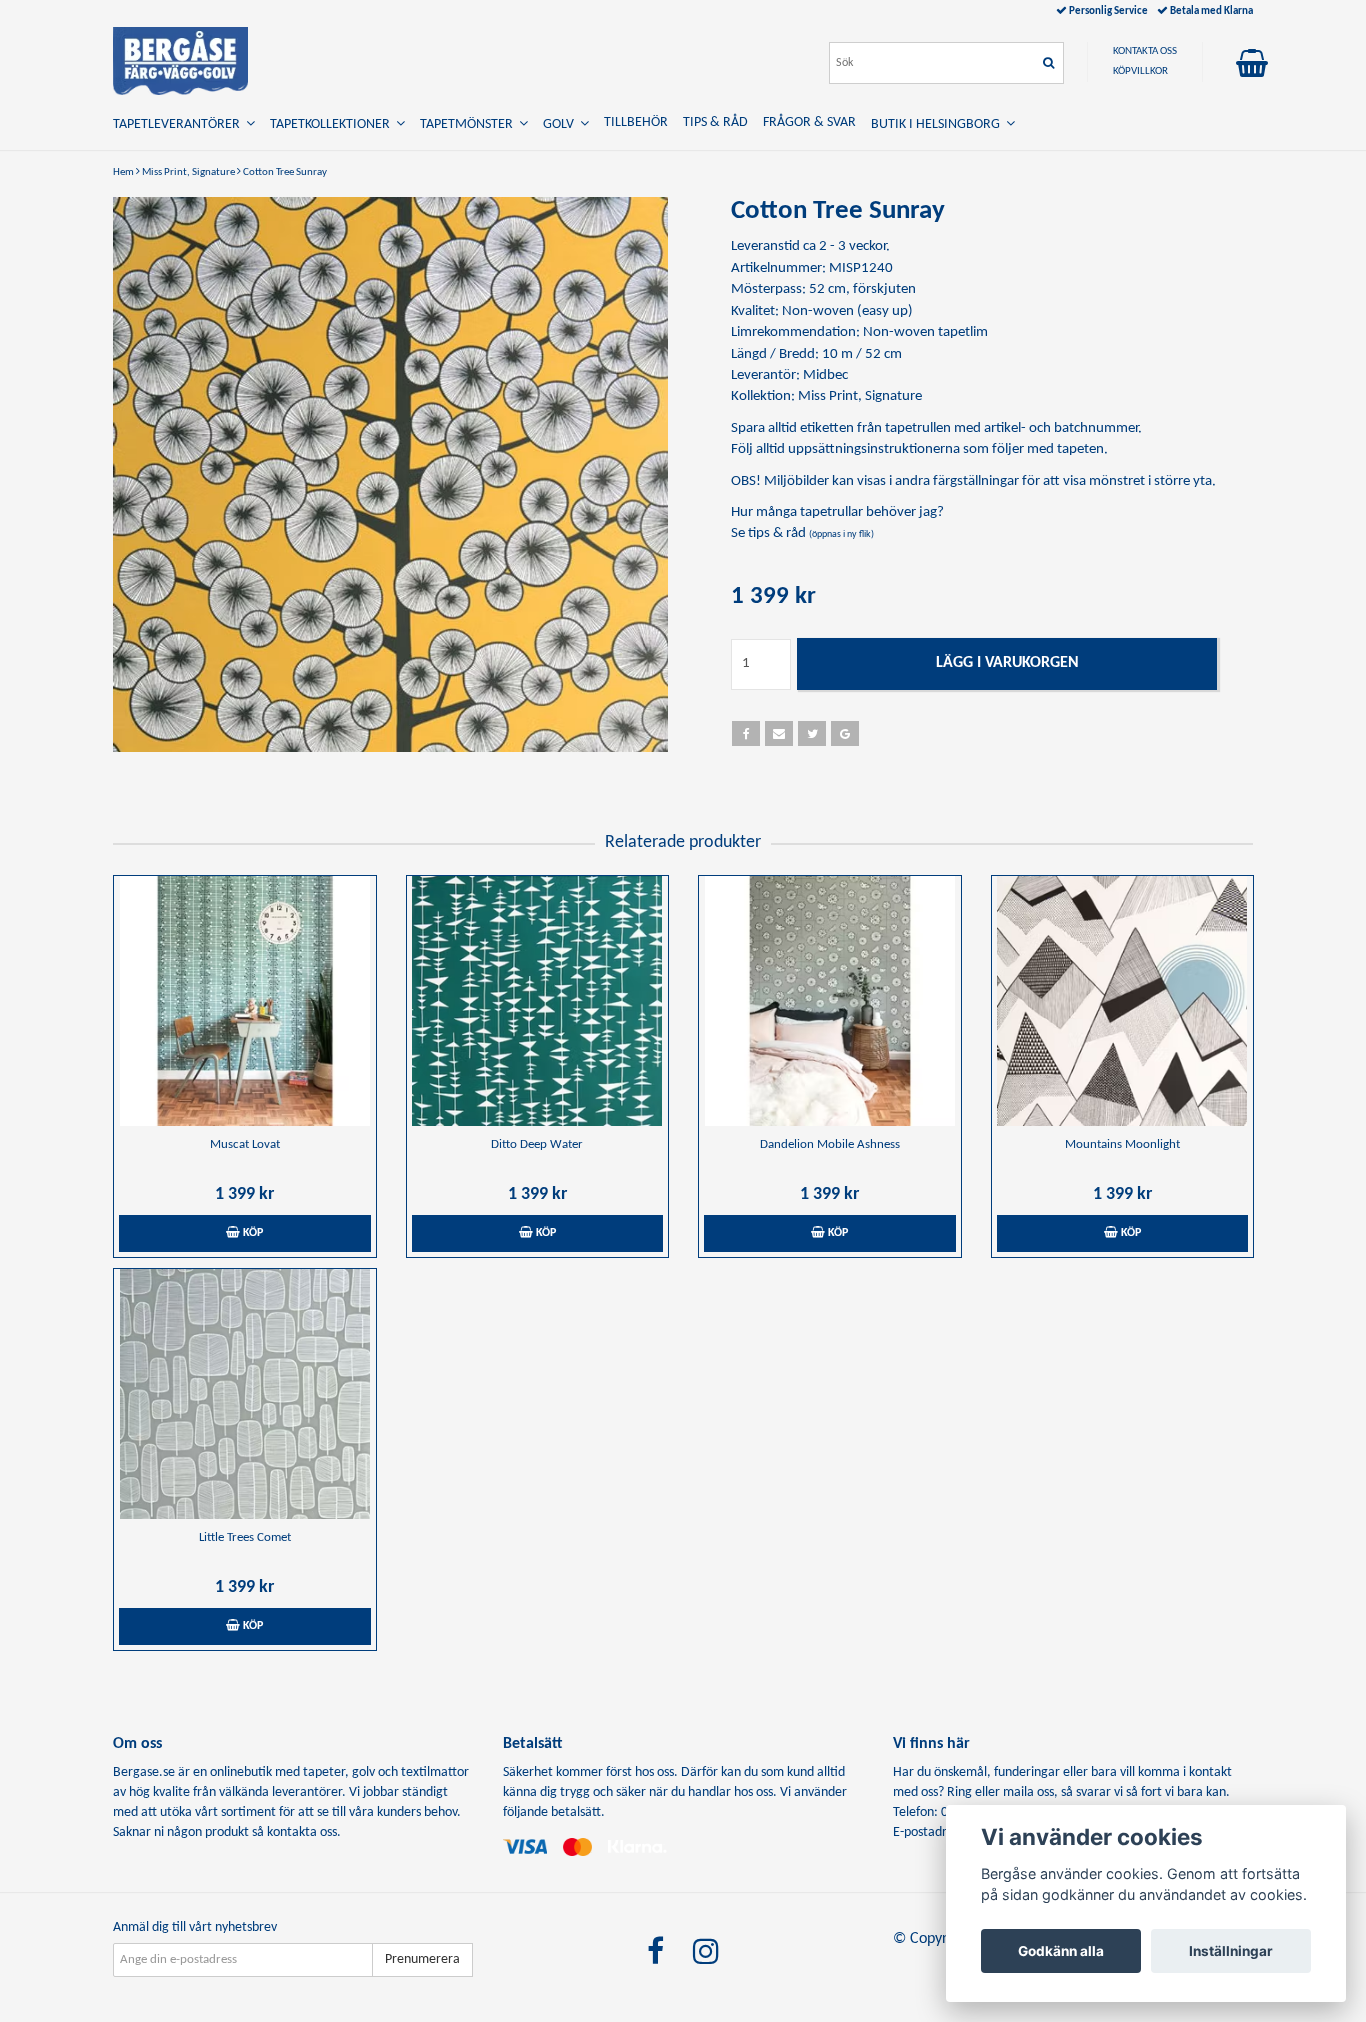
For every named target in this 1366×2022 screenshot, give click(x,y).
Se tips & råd (802, 533)
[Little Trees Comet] (245, 1394)
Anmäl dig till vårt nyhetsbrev (195, 1927)
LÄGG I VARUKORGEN (1007, 663)
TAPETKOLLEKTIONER (333, 124)
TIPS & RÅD (715, 122)
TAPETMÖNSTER (469, 124)
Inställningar (1231, 1951)
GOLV (561, 124)
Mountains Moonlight (1122, 1144)
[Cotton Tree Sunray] (390, 474)
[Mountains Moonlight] (1123, 1001)
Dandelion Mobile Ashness (830, 1144)
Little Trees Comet (245, 1537)
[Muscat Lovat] (245, 1001)
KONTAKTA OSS (1145, 51)
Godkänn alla (1061, 1951)
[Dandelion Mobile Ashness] (830, 1001)
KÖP (251, 1233)
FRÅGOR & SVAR (809, 122)
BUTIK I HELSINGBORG (938, 124)
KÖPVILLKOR (1140, 71)
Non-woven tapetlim (925, 332)
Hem (123, 172)
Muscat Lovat (245, 1144)
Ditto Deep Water (537, 1144)
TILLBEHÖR (636, 122)
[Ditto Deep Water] (538, 1001)
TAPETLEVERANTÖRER (179, 124)
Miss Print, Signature (188, 172)
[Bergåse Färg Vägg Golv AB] (180, 61)
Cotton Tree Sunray (285, 172)
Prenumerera (422, 1959)
